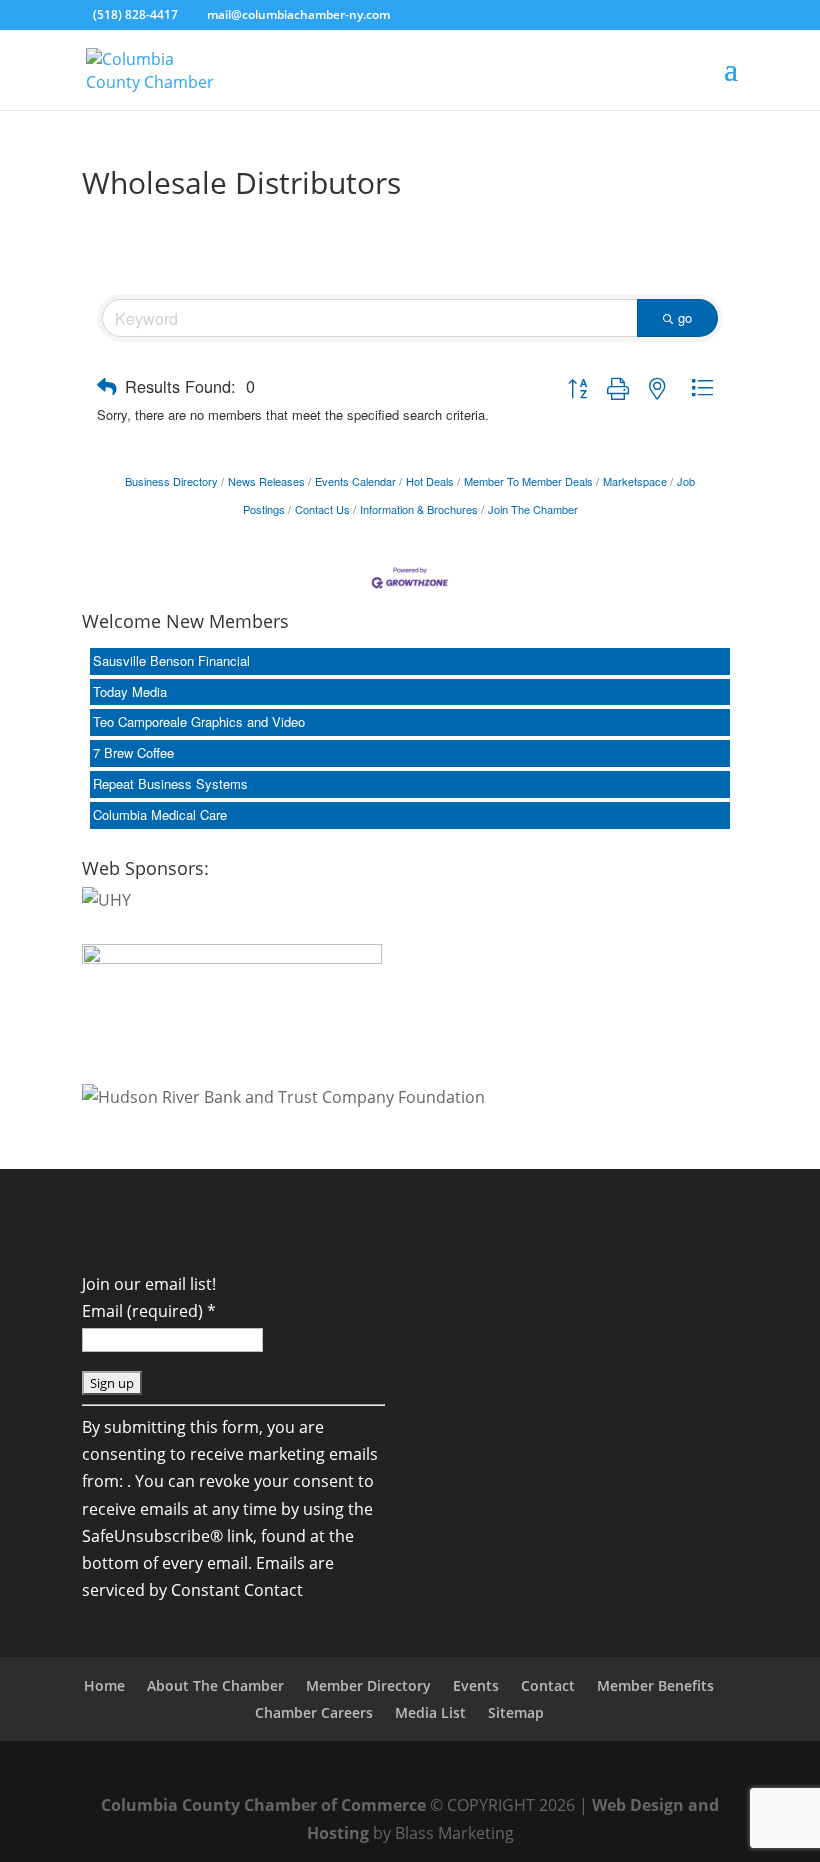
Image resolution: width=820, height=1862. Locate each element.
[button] (107, 386)
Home (104, 1685)
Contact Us (322, 509)
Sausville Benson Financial (171, 660)
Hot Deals (430, 481)
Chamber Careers (314, 1712)
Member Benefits (655, 1685)
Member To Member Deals (528, 481)
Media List (430, 1712)
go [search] (685, 317)
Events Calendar (355, 481)
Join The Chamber (533, 509)
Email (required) (149, 1311)
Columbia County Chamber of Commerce (263, 1805)
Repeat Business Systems (170, 783)
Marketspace (635, 481)
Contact (548, 1685)
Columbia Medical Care (160, 814)
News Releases (266, 481)
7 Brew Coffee (133, 752)
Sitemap (516, 1712)
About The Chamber (215, 1685)
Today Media (130, 691)
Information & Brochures (419, 509)
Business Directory (171, 481)
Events (476, 1685)
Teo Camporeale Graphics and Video (199, 721)
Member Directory (368, 1685)
